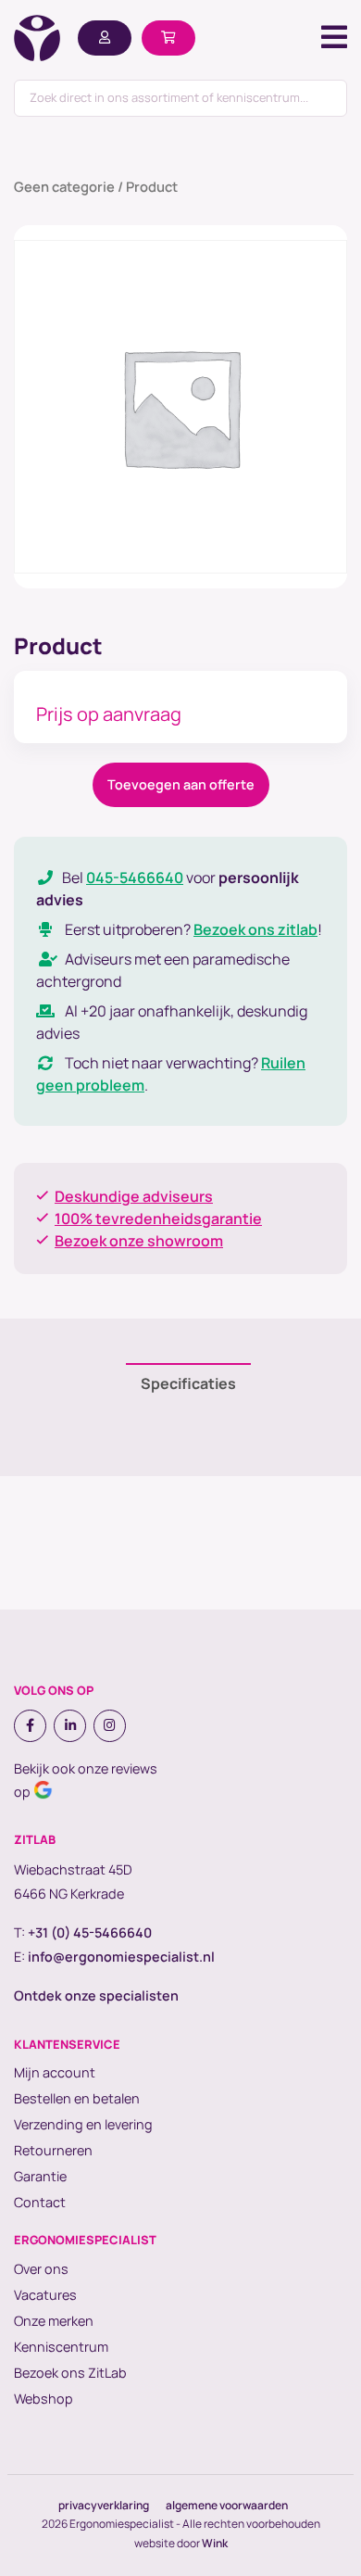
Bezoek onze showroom (139, 1241)
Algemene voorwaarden (227, 2505)
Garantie (40, 2176)
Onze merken (54, 2321)
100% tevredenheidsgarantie (158, 1219)
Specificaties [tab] (188, 1383)
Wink (215, 2543)
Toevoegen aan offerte (181, 784)
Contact (40, 2202)
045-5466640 (135, 878)
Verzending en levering (83, 2124)
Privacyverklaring (104, 2505)
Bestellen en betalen (77, 2098)
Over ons (41, 2269)
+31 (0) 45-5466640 (90, 1932)
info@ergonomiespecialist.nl (121, 1957)
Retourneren (53, 2150)
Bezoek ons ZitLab (70, 2373)
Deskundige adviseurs (134, 1196)
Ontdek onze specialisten (96, 1995)
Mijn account (55, 2072)
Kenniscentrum (61, 2347)
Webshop (44, 2399)
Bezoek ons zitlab (255, 929)
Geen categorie (64, 186)
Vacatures (45, 2295)
